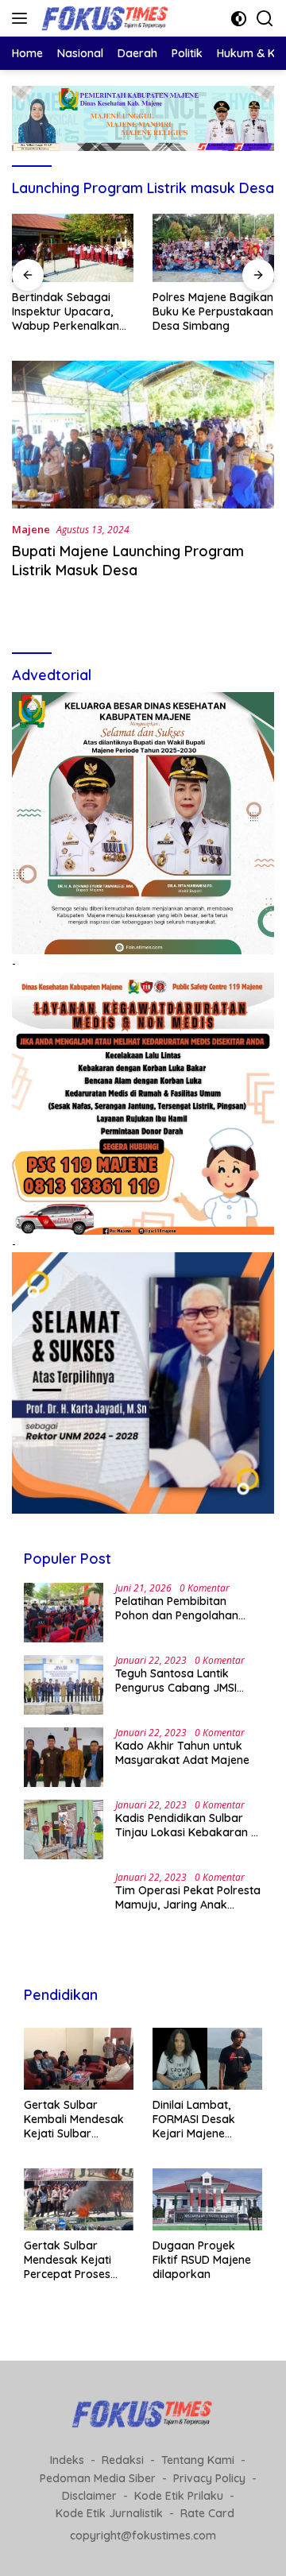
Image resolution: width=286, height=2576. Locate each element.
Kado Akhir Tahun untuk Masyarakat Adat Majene (182, 1753)
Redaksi (123, 2460)
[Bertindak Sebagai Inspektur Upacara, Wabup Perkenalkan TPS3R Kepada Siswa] (73, 248)
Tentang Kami (198, 2460)
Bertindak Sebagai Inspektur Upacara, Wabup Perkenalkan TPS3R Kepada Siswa (68, 312)
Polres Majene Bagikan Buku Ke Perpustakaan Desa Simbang (213, 311)
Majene (31, 529)
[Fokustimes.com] (104, 18)
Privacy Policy (209, 2478)
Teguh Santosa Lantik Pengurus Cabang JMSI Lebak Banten (176, 1681)
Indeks (67, 2460)
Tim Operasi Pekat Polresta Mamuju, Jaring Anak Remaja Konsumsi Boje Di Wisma (188, 1897)
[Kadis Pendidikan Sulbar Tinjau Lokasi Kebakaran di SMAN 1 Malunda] (64, 1830)
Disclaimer (89, 2496)
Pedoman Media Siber (98, 2478)
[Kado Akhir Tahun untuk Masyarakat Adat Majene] (64, 1757)
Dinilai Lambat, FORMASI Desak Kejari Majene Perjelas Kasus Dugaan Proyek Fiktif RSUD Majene (202, 2120)
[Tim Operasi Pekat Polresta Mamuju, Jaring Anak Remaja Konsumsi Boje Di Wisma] (64, 1902)
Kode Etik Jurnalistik (109, 2513)
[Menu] (23, 18)
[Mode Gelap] (239, 19)
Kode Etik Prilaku (179, 2496)
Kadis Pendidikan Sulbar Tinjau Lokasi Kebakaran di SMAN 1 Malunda (188, 1825)
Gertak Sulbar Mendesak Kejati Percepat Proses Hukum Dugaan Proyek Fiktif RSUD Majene (73, 2260)
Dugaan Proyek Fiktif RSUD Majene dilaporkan (202, 2260)
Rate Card (207, 2513)
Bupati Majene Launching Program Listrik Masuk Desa (128, 560)
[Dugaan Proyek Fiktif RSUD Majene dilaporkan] (207, 2199)
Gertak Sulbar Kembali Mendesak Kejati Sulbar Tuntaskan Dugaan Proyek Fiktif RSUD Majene (74, 2120)
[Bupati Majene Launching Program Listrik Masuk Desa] (143, 435)
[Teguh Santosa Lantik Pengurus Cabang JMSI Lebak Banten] (64, 1685)
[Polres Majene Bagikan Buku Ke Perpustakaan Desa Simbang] (213, 248)
